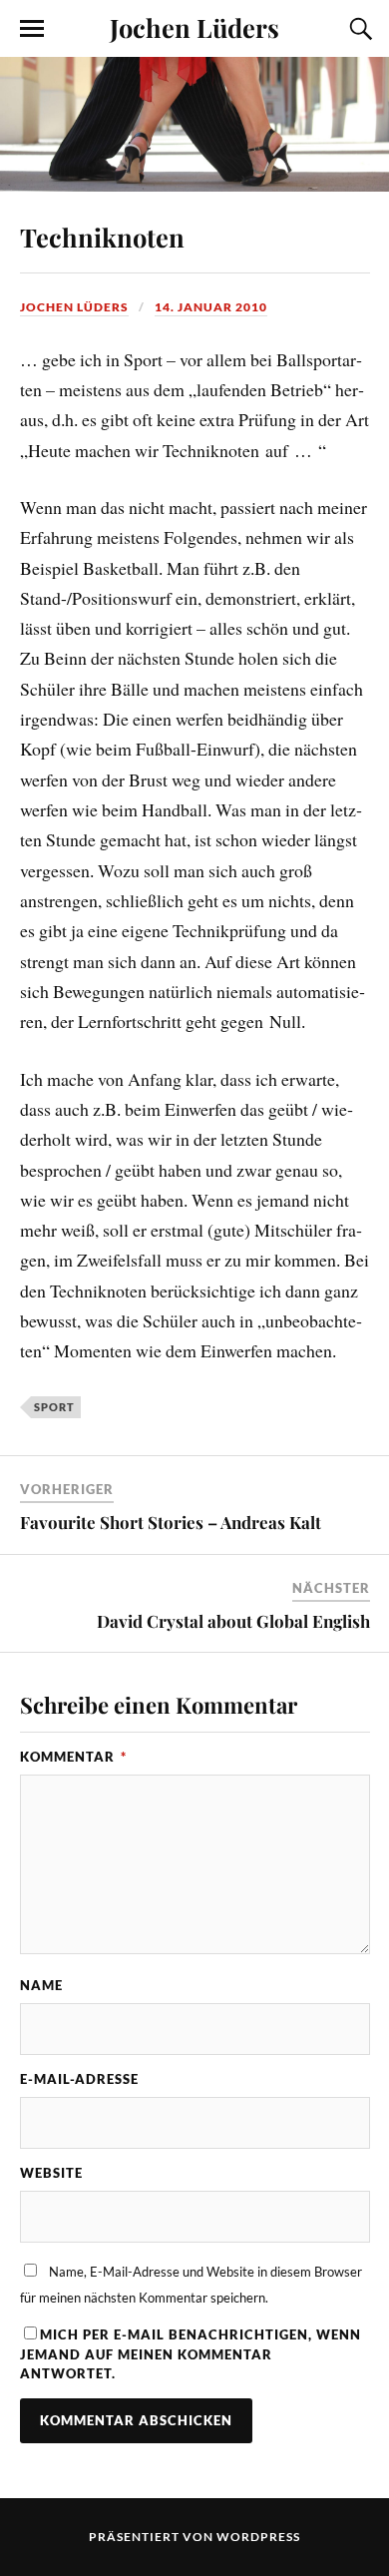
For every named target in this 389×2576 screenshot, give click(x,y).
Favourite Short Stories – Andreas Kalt (171, 1522)
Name (41, 1985)
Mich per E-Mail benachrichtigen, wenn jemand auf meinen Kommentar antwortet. (191, 2353)
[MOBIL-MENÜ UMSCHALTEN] (32, 29)
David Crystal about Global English (233, 1621)
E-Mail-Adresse (79, 2079)
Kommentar (73, 1757)
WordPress (258, 2537)
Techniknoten (102, 237)
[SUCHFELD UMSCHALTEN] (358, 29)
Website (51, 2173)
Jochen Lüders (194, 27)
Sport (54, 1407)
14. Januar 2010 (211, 307)
